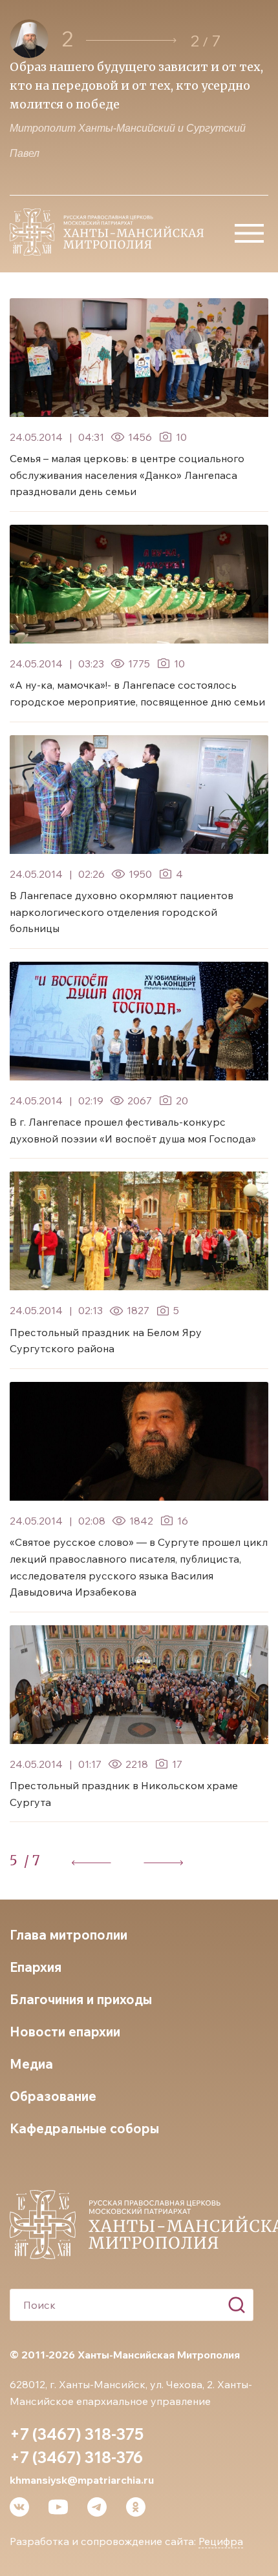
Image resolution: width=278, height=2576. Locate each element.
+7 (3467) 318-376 (76, 2457)
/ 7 (32, 1861)
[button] (131, 40)
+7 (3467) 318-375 (77, 2434)
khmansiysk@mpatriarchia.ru (82, 2480)
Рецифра (221, 2541)
